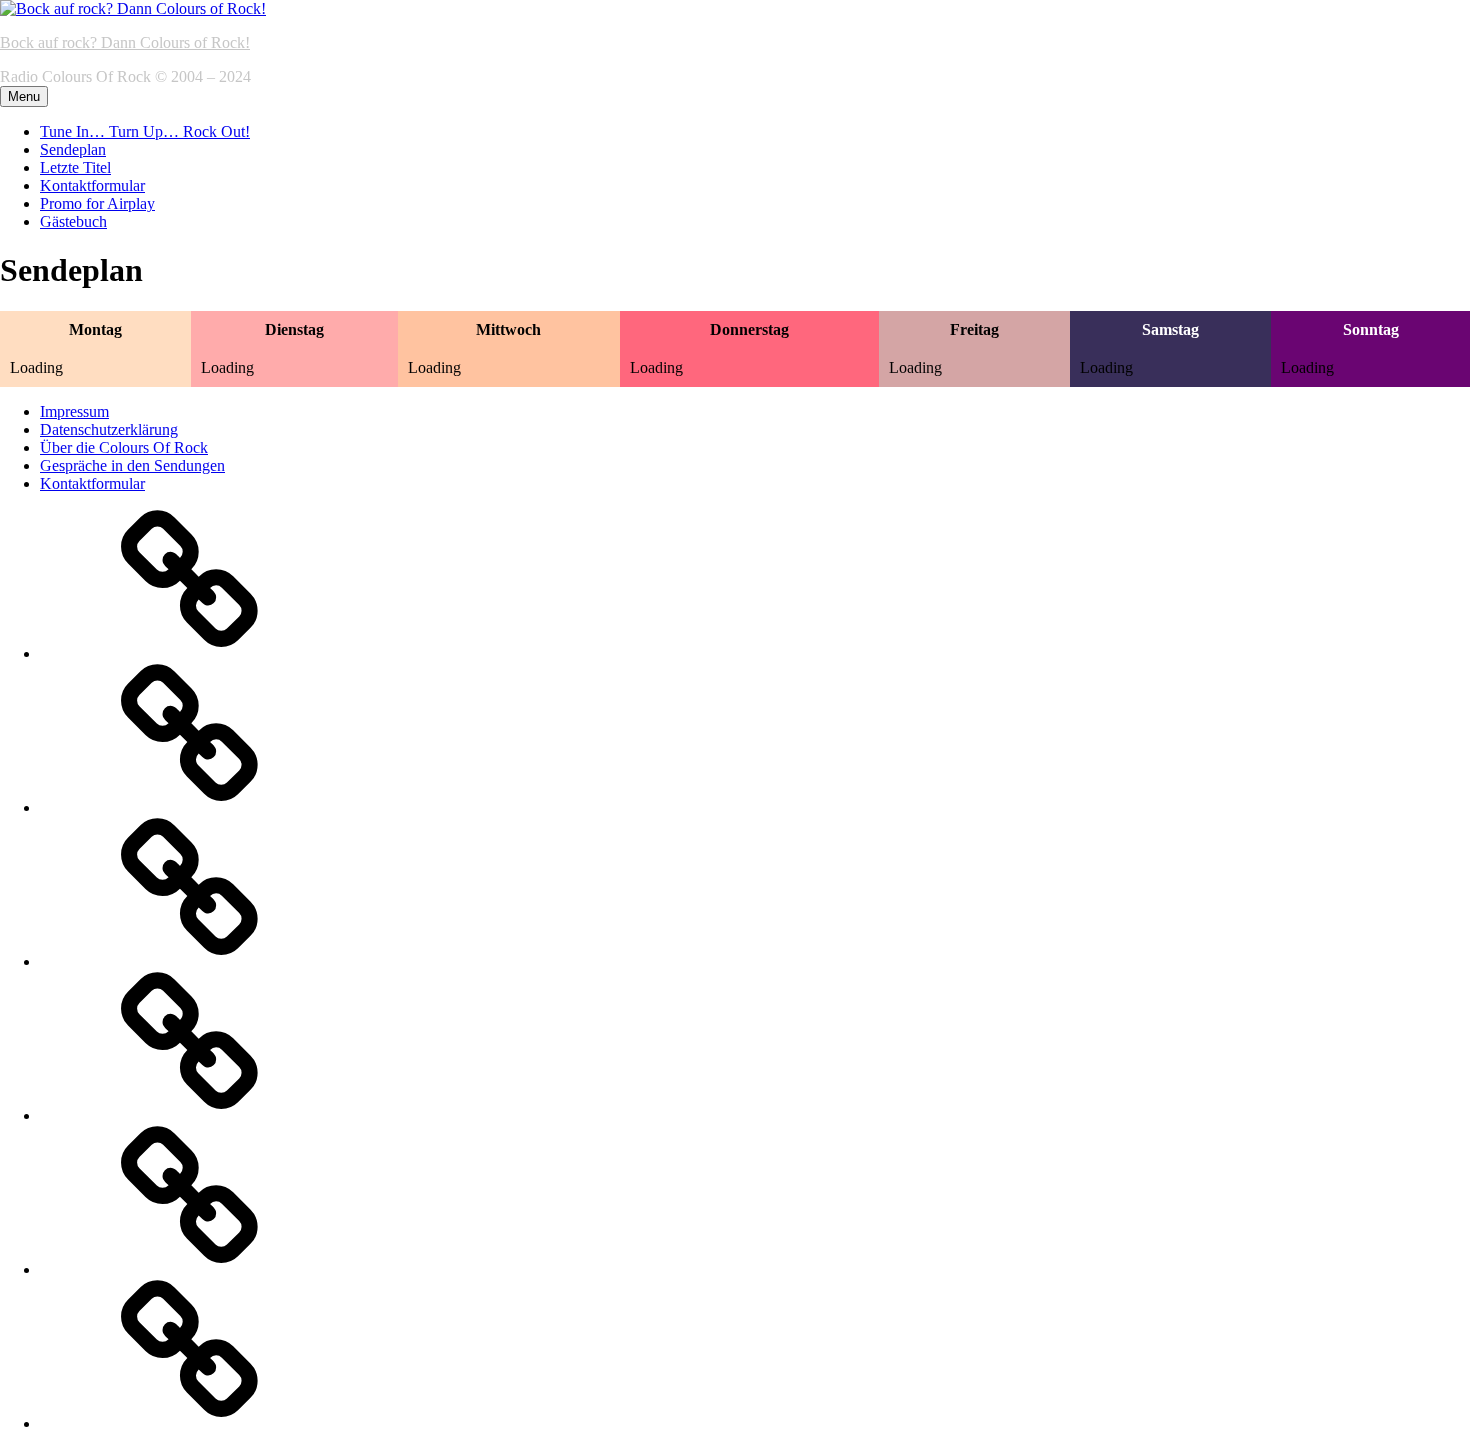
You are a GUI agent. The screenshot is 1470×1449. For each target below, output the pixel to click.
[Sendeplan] (190, 807)
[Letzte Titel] (190, 961)
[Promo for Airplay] (190, 1269)
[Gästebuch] (190, 1423)
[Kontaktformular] (190, 1115)
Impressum (74, 411)
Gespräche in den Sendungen (132, 465)
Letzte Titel (75, 167)
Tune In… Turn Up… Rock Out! (145, 131)
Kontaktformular (92, 185)
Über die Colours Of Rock (124, 447)
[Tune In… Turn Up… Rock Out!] (190, 653)
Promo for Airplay (97, 203)
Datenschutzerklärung (109, 429)
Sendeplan (73, 149)
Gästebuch (73, 221)
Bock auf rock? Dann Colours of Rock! (125, 42)
